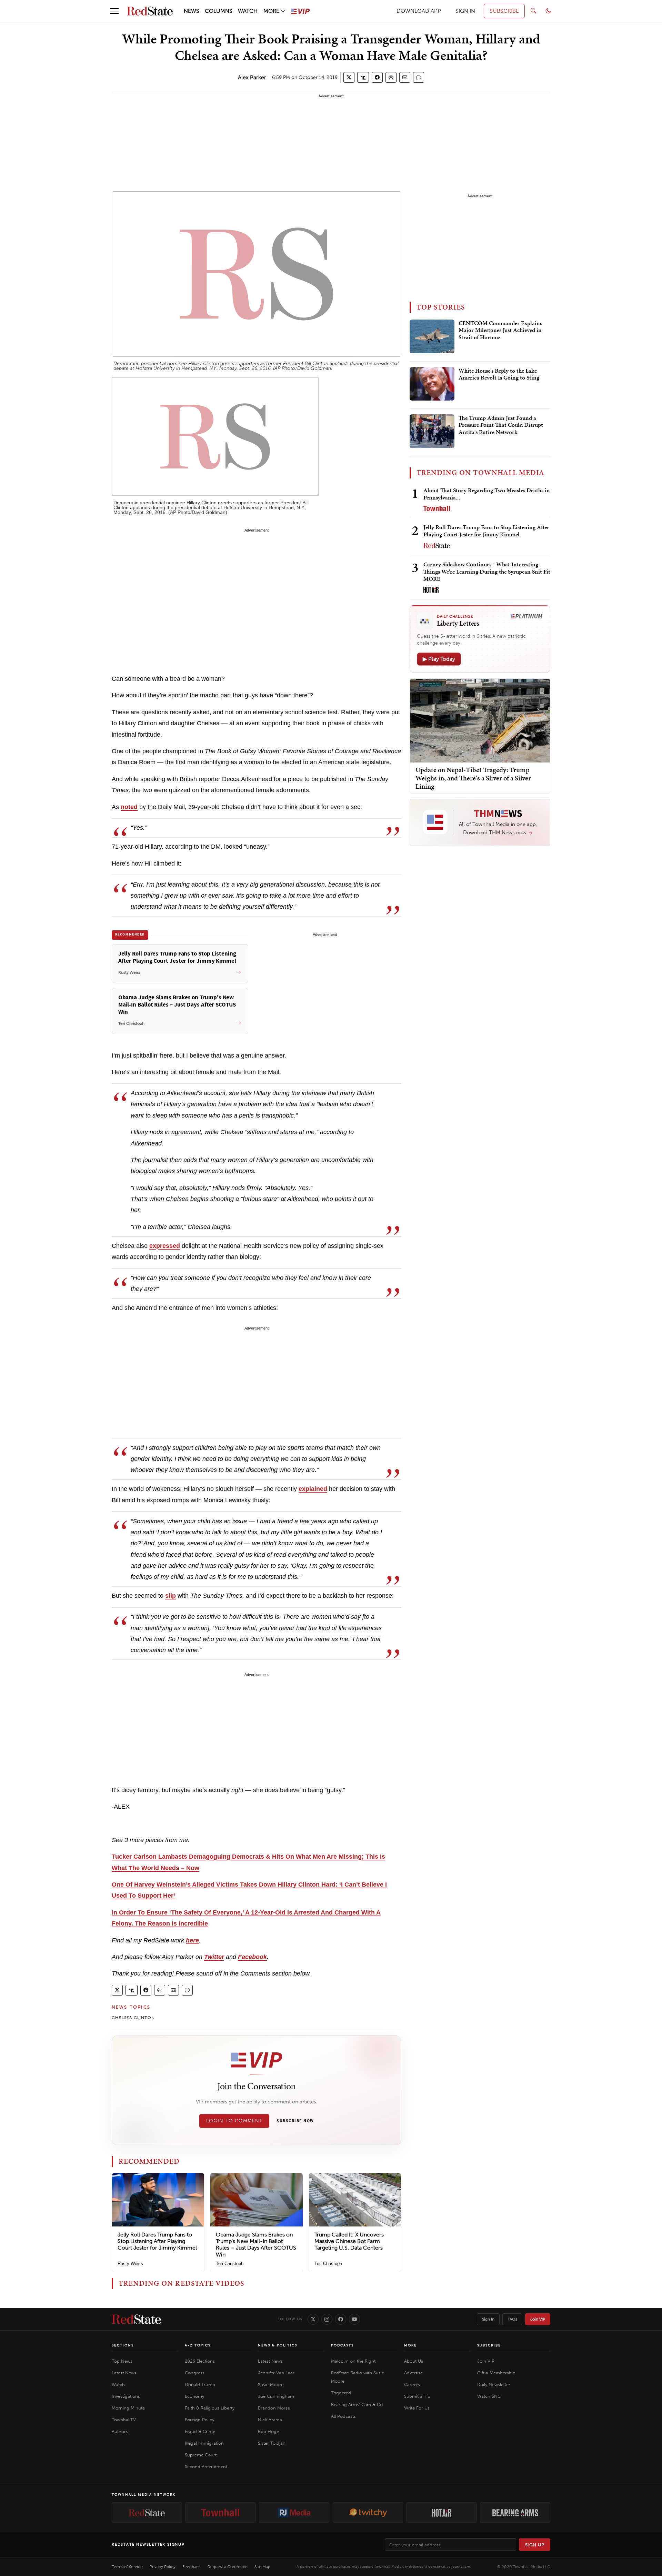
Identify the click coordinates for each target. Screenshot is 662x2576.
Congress (195, 2373)
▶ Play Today (439, 659)
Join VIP (538, 2319)
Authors (120, 2431)
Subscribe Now (295, 2121)
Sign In (488, 2319)
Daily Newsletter (494, 2385)
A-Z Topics (198, 2345)
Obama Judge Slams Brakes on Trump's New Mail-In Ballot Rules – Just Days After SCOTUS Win (256, 2245)
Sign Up (535, 2545)
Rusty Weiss (130, 2264)
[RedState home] (136, 2319)
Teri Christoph (230, 2264)
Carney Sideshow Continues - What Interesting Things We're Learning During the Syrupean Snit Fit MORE (487, 572)
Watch (118, 2385)
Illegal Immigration (204, 2443)
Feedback (192, 2567)
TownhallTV (124, 2420)
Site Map (262, 2567)
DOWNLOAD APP (419, 11)
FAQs (512, 2319)
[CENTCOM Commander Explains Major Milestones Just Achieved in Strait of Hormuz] (432, 336)
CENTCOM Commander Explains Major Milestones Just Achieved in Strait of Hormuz (500, 330)
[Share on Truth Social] (363, 77)
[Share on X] (349, 77)
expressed (165, 1246)
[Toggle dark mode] (548, 11)
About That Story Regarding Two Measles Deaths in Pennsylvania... (487, 494)
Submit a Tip (417, 2396)
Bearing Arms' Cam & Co (357, 2405)
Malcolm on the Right (353, 2361)
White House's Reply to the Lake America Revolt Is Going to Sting (499, 374)
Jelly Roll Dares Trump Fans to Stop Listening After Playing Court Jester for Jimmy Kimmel (157, 2241)
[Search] (533, 11)
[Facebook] (341, 2319)
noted (129, 807)
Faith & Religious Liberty (210, 2408)
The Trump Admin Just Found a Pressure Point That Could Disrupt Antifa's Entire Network (501, 425)
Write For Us (417, 2408)
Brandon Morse (274, 2408)
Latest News (124, 2373)
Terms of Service (127, 2567)
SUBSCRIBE (504, 11)
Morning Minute (128, 2408)
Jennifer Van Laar (276, 2373)
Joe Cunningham (276, 2396)
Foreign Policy (199, 2420)
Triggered (341, 2393)
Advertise (413, 2373)
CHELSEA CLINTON (133, 2018)
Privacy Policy (163, 2567)
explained (313, 1489)
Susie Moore (271, 2385)
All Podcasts (343, 2416)
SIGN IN (465, 11)
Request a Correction (228, 2567)
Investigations (126, 2396)
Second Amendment (206, 2467)
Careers (412, 2385)
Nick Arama (270, 2420)
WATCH (248, 11)
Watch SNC (489, 2396)
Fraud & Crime (200, 2431)
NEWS (192, 11)
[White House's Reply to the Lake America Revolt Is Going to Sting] (432, 384)
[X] (313, 2319)
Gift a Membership (496, 2373)
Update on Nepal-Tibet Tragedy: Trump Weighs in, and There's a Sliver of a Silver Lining (473, 778)
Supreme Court (201, 2455)
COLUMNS (219, 11)
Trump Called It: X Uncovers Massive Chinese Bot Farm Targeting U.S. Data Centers (349, 2241)
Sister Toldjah (272, 2443)
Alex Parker (252, 77)
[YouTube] (354, 2319)
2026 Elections (200, 2361)
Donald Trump (200, 2385)
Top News (122, 2361)
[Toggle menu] (114, 11)
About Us (414, 2361)
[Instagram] (327, 2319)
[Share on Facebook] (377, 77)
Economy (194, 2396)
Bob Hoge (268, 2431)
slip (170, 1596)
